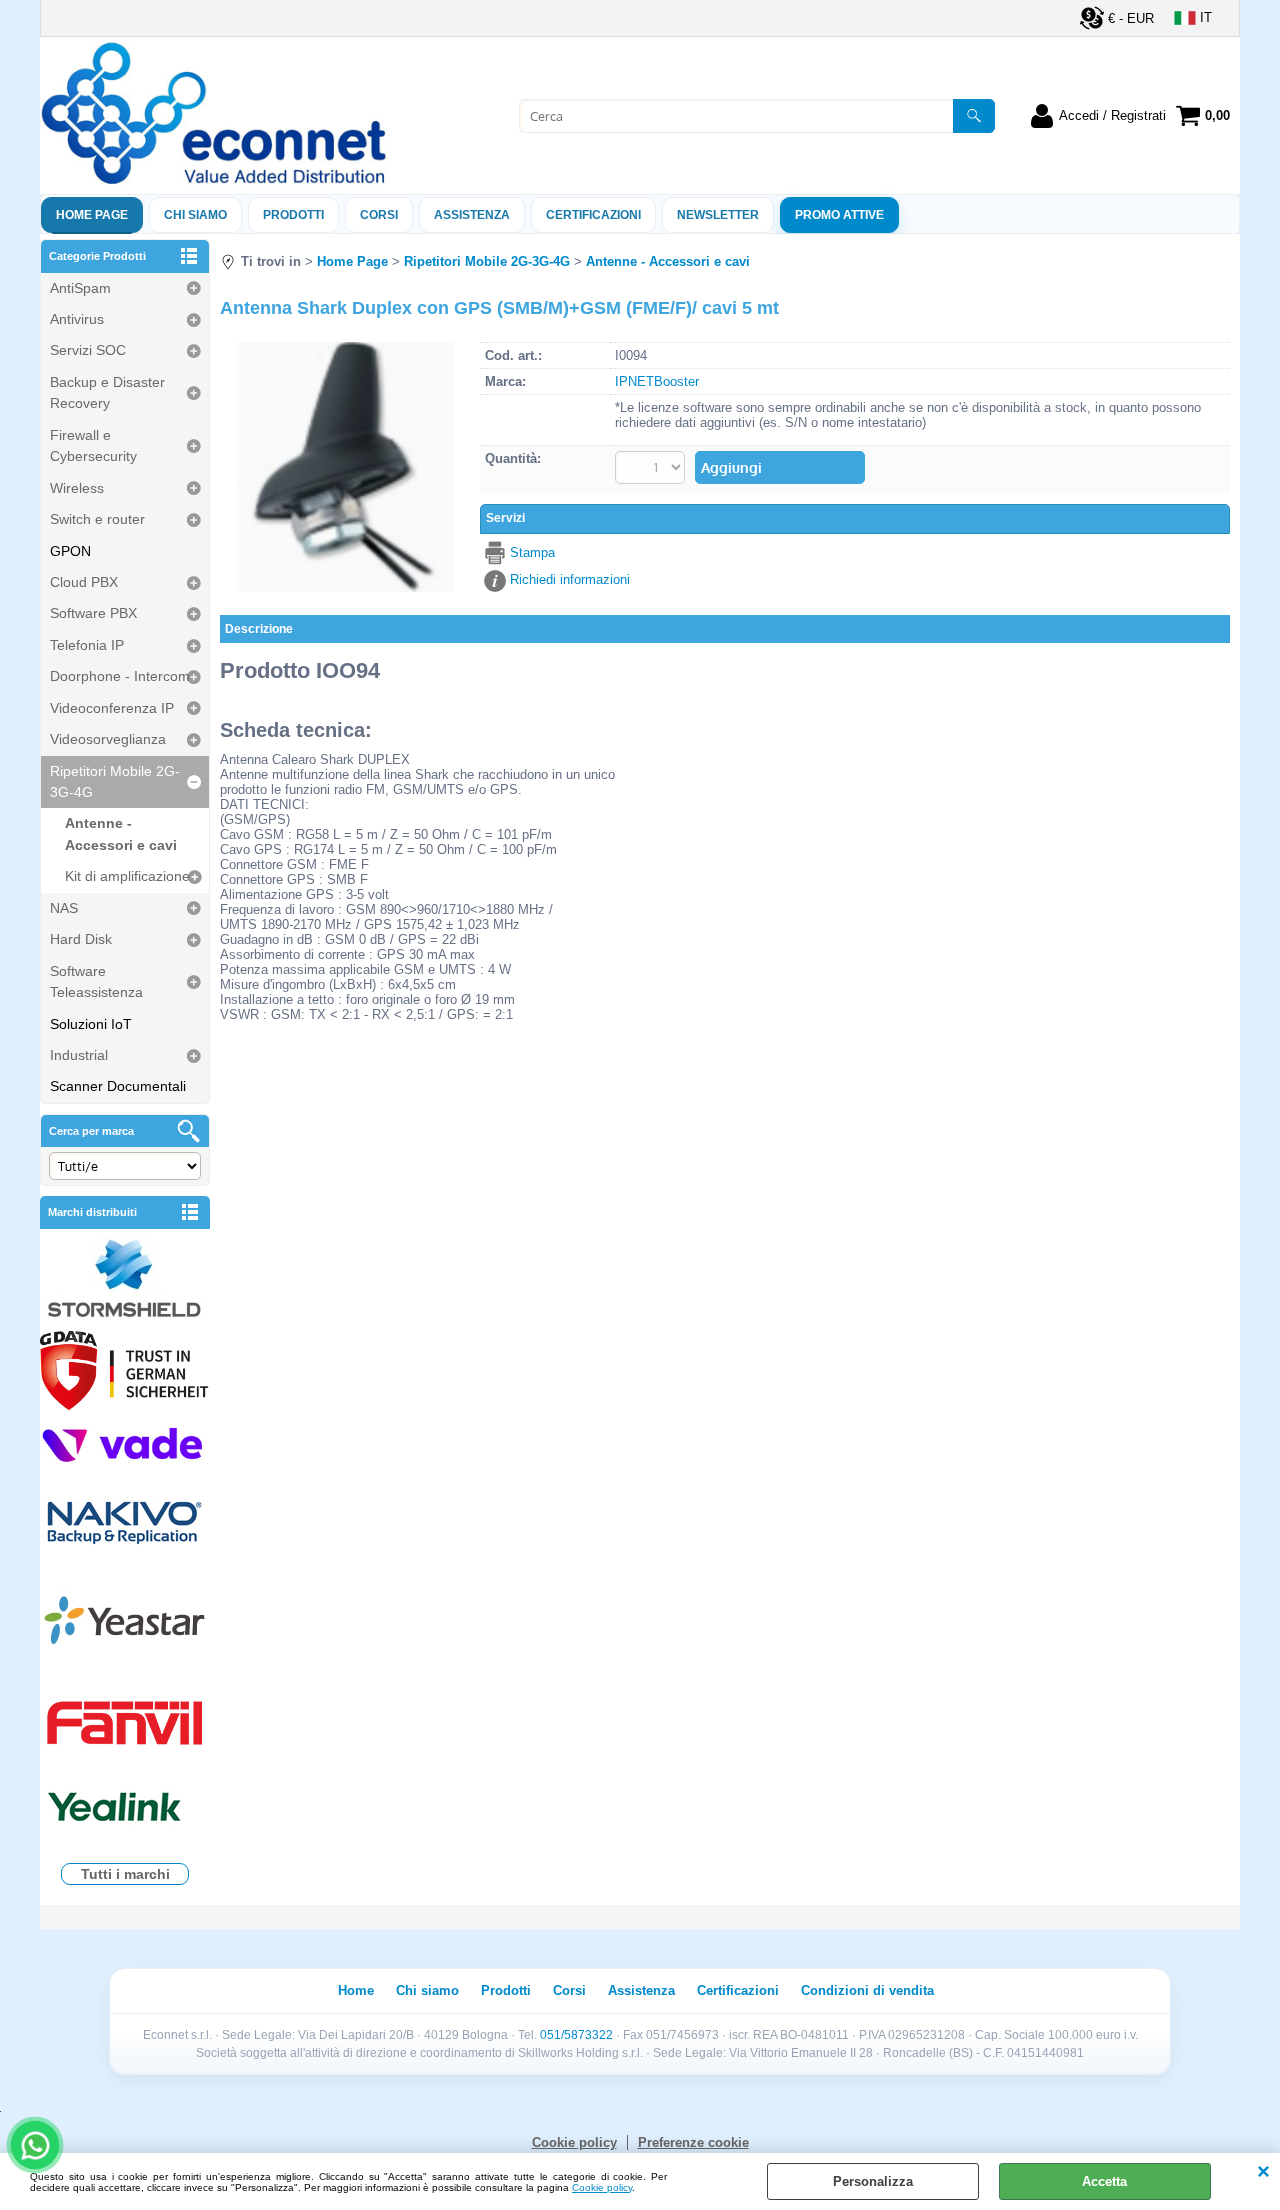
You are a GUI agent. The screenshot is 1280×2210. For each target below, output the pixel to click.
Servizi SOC (88, 350)
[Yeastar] (125, 1624)
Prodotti (293, 215)
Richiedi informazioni (570, 579)
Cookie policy (602, 2187)
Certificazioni (593, 215)
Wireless (77, 488)
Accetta (1104, 2181)
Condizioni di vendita (867, 1990)
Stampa (532, 552)
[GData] (125, 1373)
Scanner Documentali (118, 1086)
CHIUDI (1263, 2173)
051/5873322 (576, 2035)
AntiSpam (80, 288)
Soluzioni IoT (91, 1024)
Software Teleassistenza (96, 981)
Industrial (79, 1055)
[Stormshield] (125, 1280)
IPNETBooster (657, 381)
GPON (70, 551)
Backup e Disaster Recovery (107, 392)
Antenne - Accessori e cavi (121, 833)
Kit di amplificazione (127, 876)
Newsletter (718, 215)
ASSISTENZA (472, 215)
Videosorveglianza (108, 739)
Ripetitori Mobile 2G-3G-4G (115, 781)
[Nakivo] (125, 1521)
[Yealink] (125, 1809)
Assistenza (641, 1990)
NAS (64, 908)
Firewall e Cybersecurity (93, 445)
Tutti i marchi (125, 1874)
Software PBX (93, 613)
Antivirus (77, 319)
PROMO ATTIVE (839, 215)
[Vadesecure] (125, 1443)
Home (356, 1990)
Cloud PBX (84, 582)
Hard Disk (81, 939)
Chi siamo (195, 215)
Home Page (92, 215)
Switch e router (97, 519)
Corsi (379, 215)
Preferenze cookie (693, 2142)
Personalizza (873, 2181)
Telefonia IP (87, 645)
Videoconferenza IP (112, 708)
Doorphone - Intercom (120, 676)
